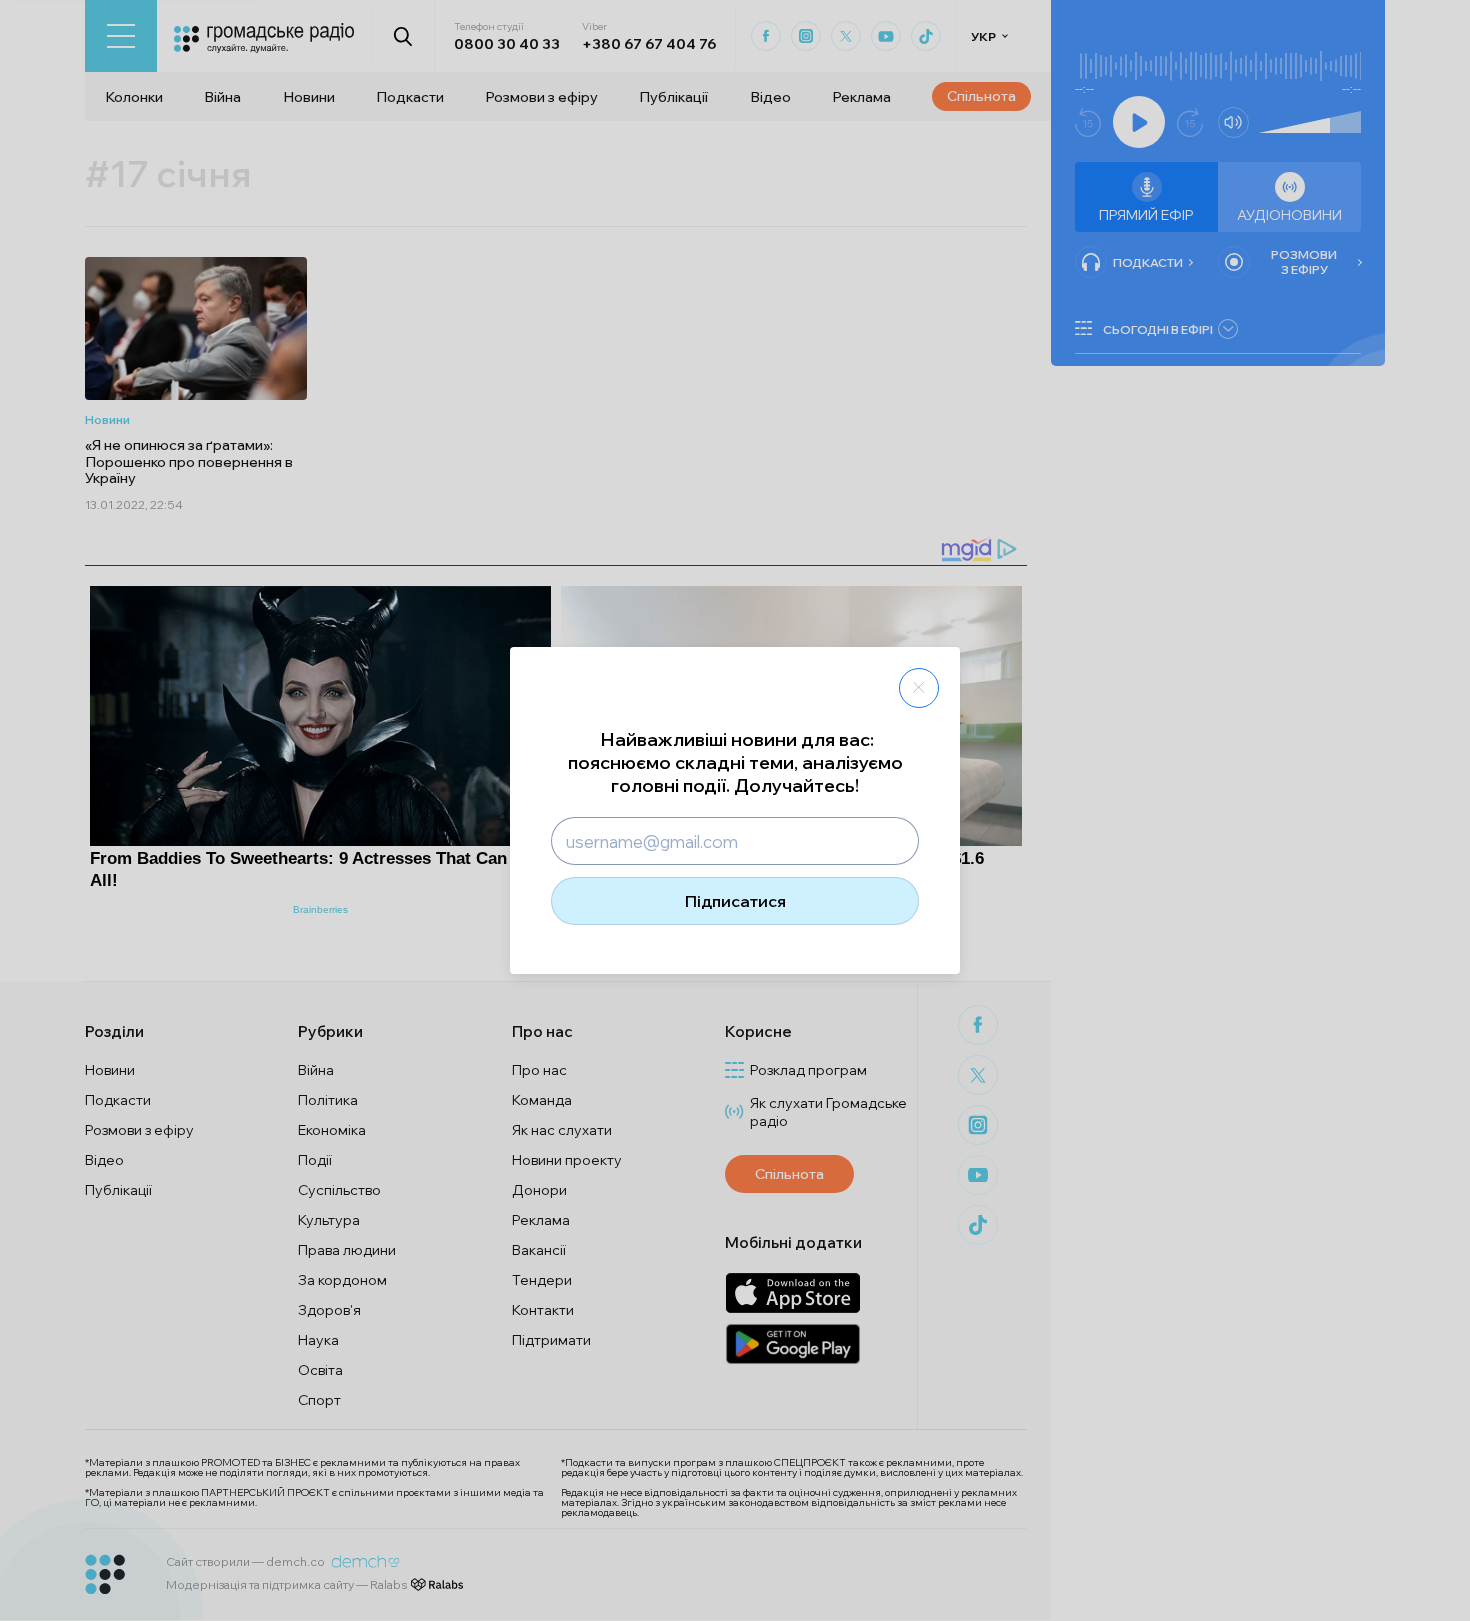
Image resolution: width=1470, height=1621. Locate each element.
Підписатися (735, 901)
